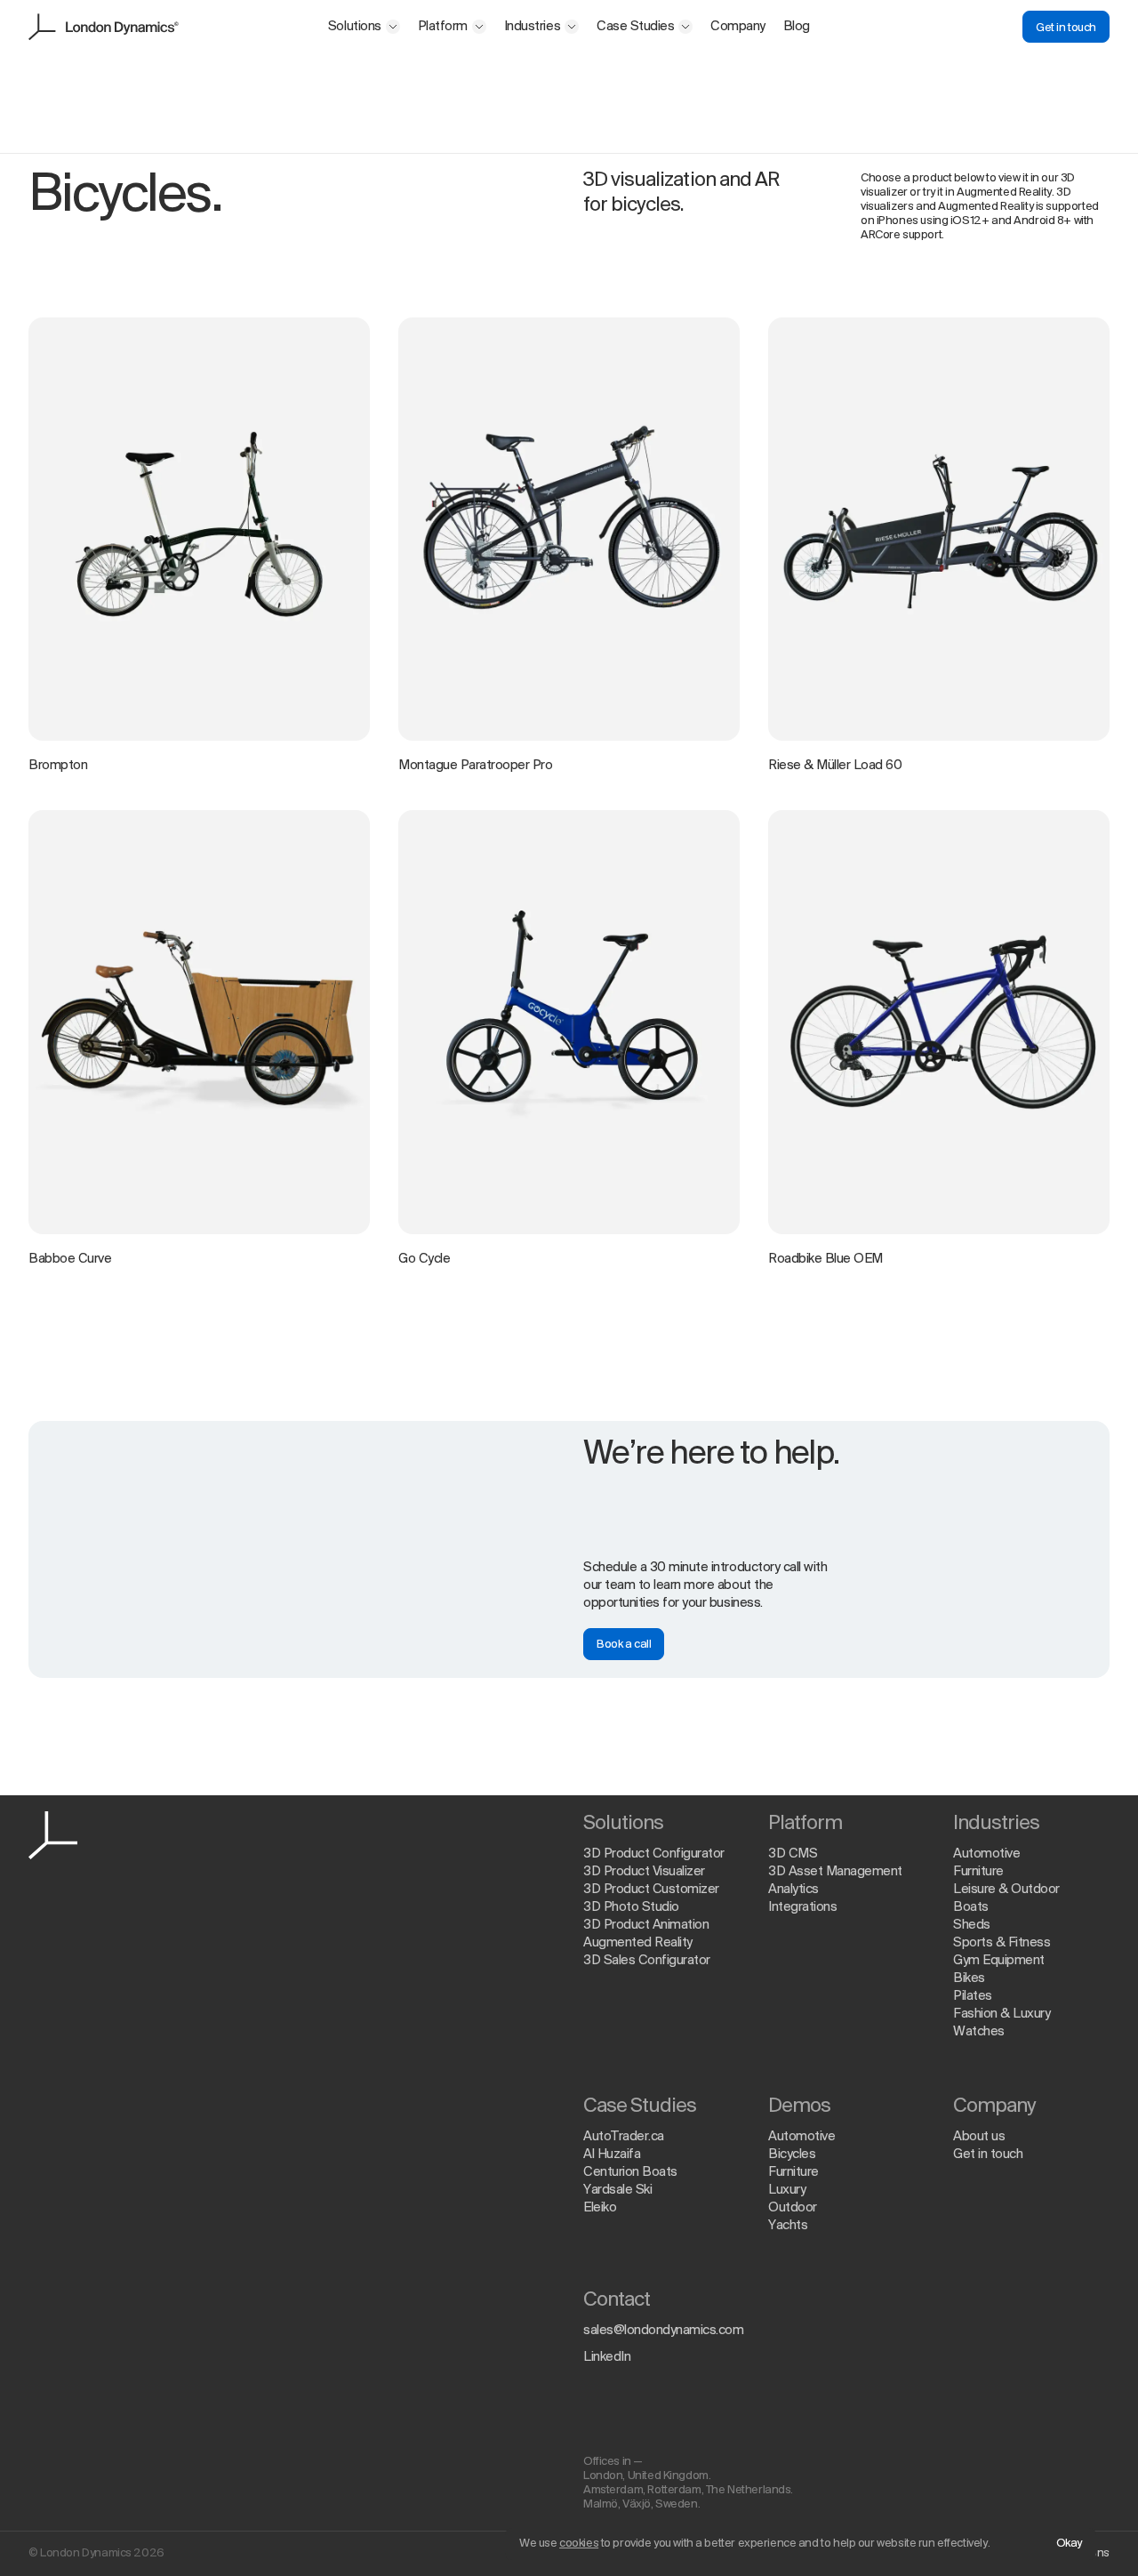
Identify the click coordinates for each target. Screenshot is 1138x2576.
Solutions (355, 27)
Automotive (986, 1854)
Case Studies (635, 27)
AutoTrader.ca (624, 2137)
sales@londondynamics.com (663, 2331)
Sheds (972, 1925)
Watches (979, 2032)
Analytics (793, 1890)
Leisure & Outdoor (1006, 1890)
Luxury (787, 2190)
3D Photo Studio (631, 1907)
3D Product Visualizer (644, 1872)
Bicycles (792, 2155)
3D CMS (793, 1854)
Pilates (973, 1996)
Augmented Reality (638, 1943)
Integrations (802, 1907)
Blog (797, 27)
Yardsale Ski (617, 2190)
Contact (617, 2300)
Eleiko (600, 2208)
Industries (532, 27)
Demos (799, 2107)
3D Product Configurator (654, 1854)
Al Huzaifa (612, 2155)
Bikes (969, 1978)
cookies (579, 2544)
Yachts (788, 2226)
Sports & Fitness (1002, 1943)
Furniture (978, 1872)
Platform (443, 27)
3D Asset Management (835, 1872)
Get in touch (1066, 28)
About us (979, 2137)
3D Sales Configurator (647, 1961)
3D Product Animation (646, 1925)
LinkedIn (607, 2357)
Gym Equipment (999, 1961)
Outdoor (793, 2208)
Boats (971, 1907)
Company (738, 27)
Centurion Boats (630, 2172)
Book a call (624, 1645)
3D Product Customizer (651, 1890)
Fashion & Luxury (1002, 2014)
